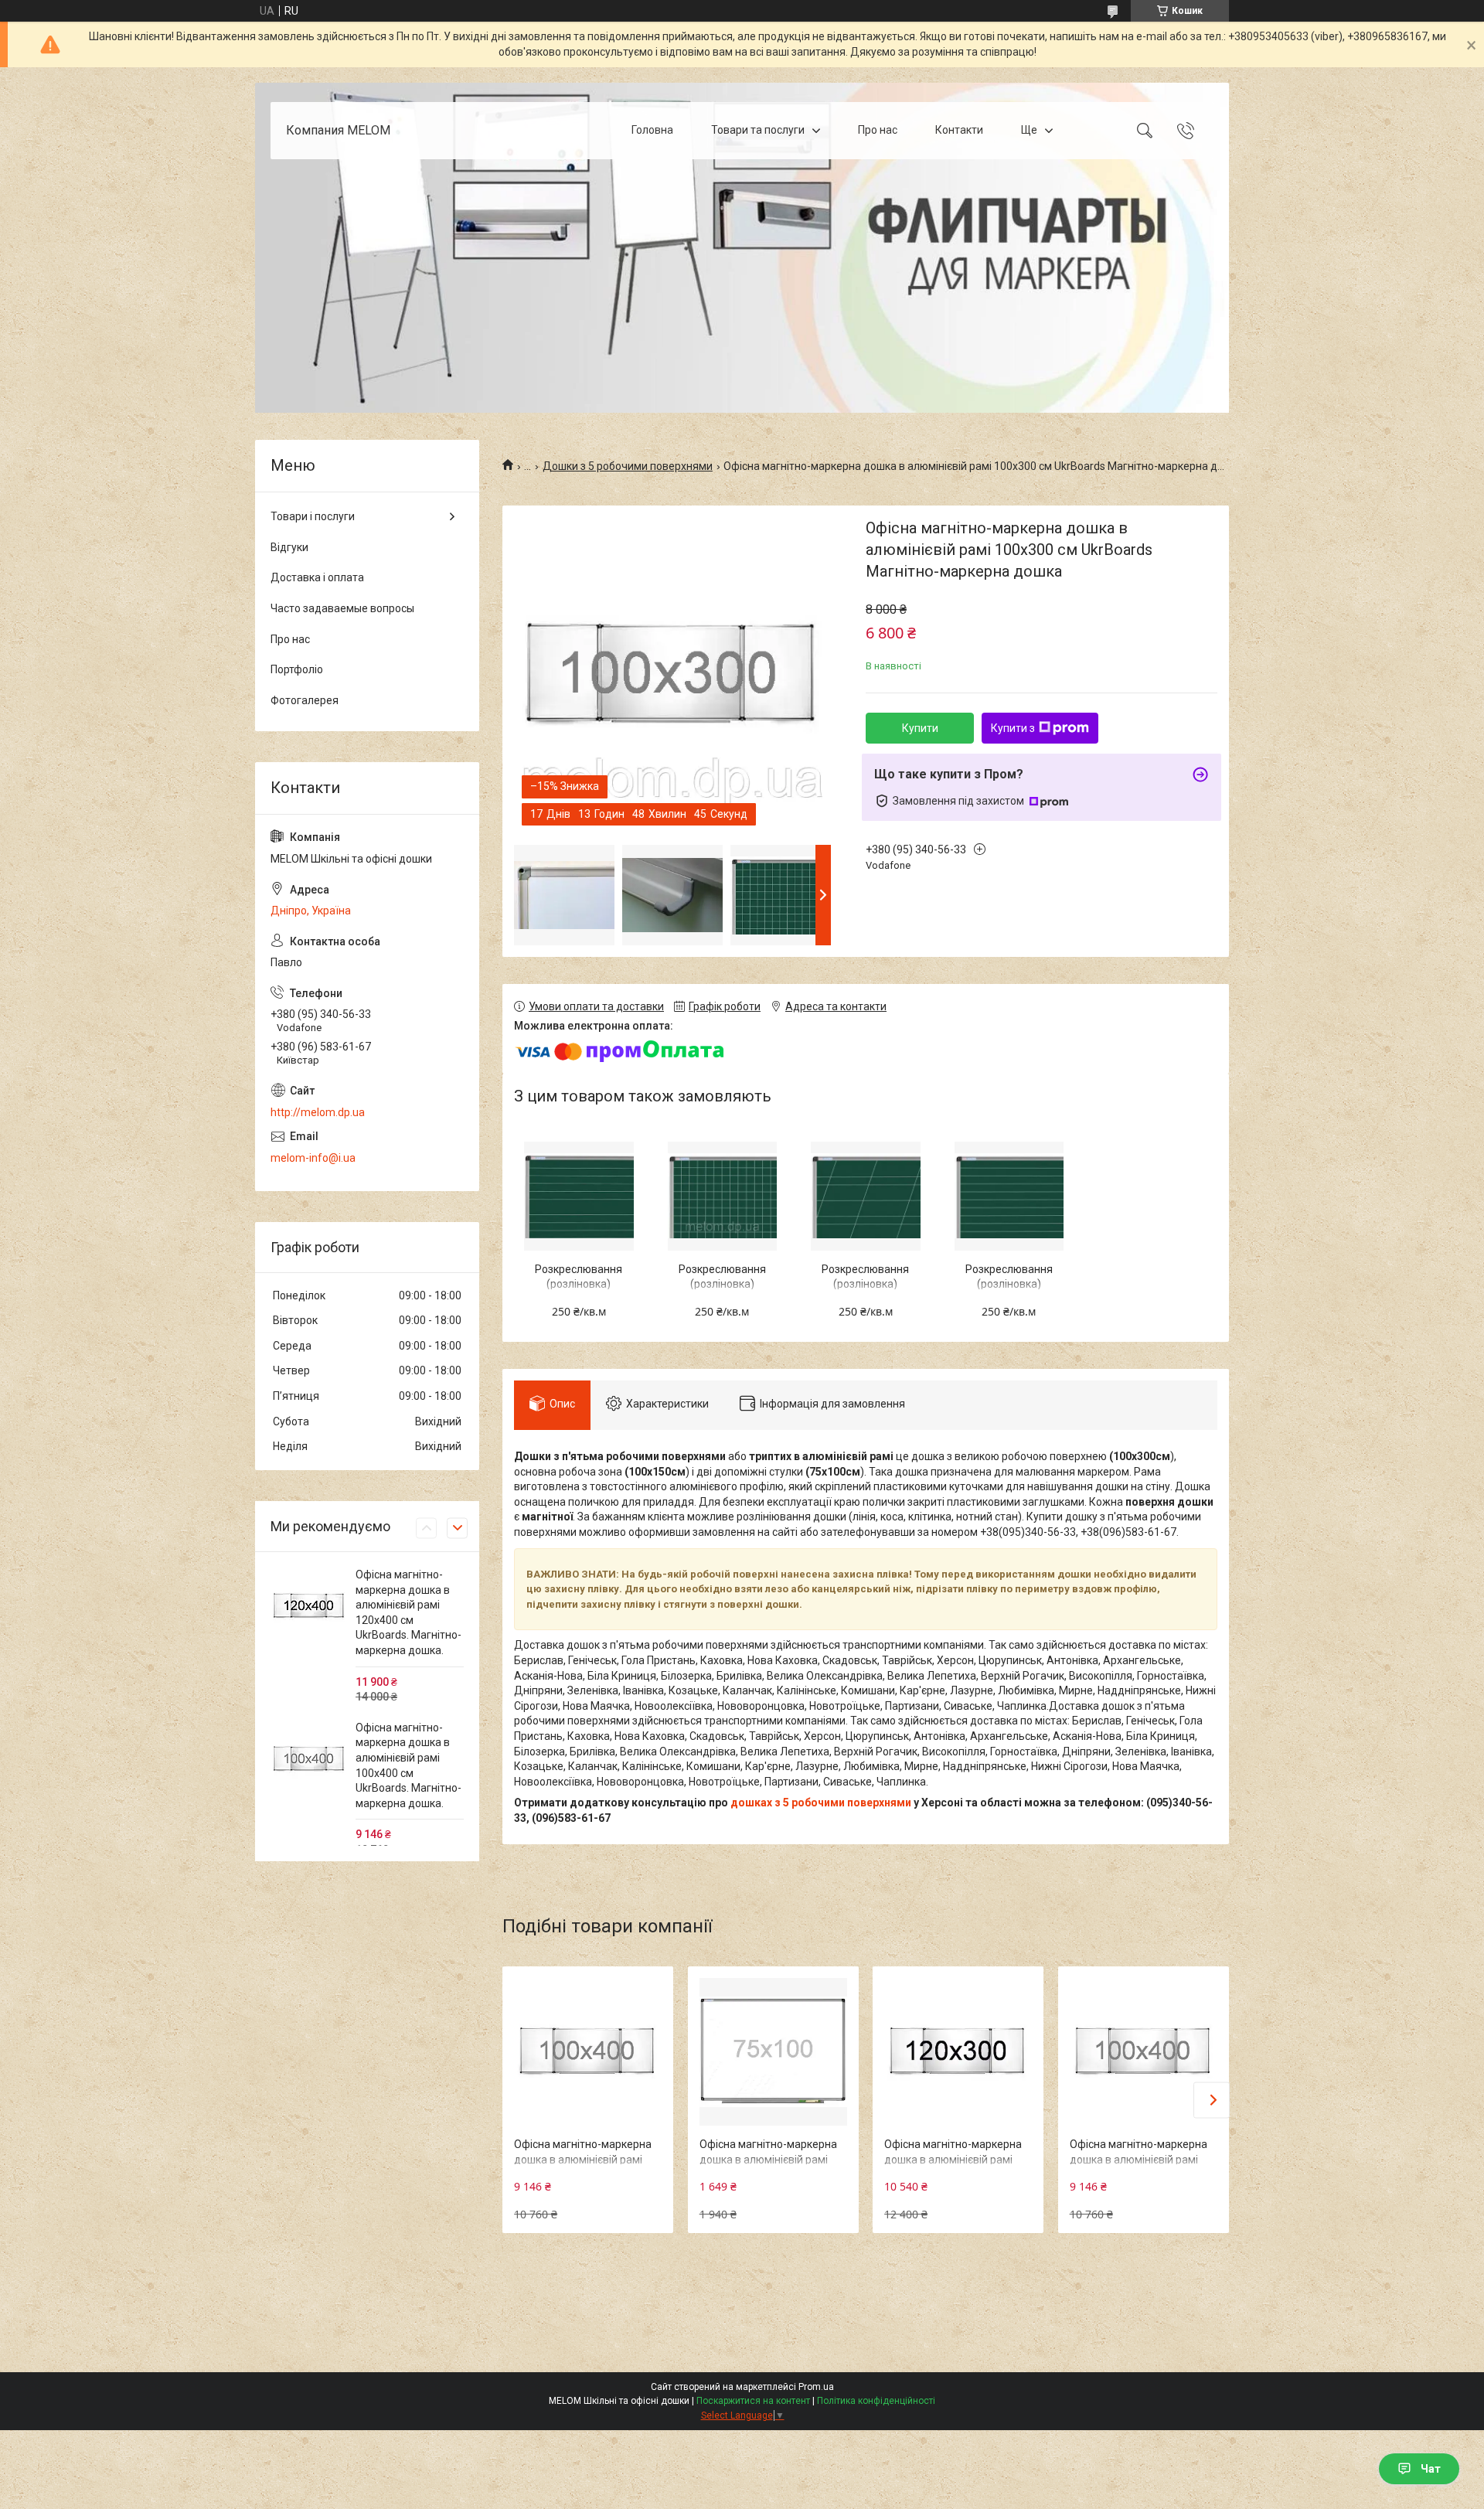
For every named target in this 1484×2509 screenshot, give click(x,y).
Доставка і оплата (317, 577)
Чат (1431, 2469)
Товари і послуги (313, 516)
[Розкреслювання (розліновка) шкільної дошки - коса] (865, 1196)
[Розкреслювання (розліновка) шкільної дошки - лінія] (1009, 1196)
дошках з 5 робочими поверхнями (821, 1803)
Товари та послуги (758, 130)
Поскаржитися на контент (753, 2401)
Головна (652, 130)
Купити (920, 728)
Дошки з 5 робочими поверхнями (628, 466)
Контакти (959, 130)
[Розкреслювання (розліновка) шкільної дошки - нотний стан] (579, 1196)
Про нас (878, 130)
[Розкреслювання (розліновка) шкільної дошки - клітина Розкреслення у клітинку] (722, 1196)
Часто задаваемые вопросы (342, 608)
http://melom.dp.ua (318, 1112)
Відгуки (289, 547)
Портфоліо (297, 669)
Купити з (1013, 728)
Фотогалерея (305, 700)
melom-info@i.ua (313, 1158)
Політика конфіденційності (876, 2401)
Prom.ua (816, 2387)
